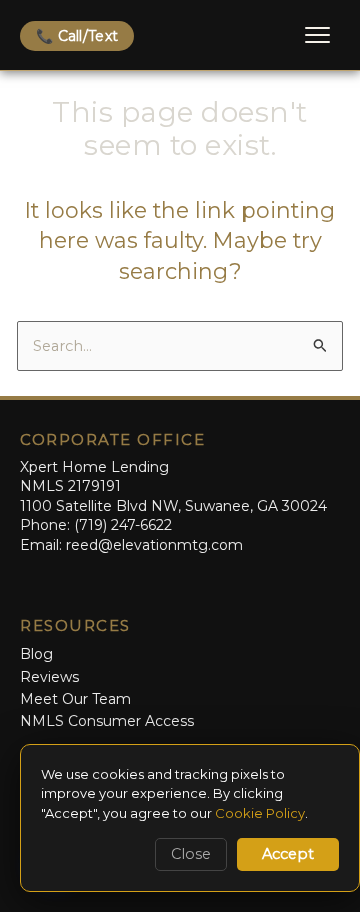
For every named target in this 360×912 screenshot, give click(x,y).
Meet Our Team (75, 699)
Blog (36, 654)
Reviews (49, 677)
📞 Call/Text (77, 36)
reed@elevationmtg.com (154, 545)
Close (191, 854)
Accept (288, 854)
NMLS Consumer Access (107, 721)
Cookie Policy (260, 813)
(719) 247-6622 (123, 525)
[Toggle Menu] (317, 35)
